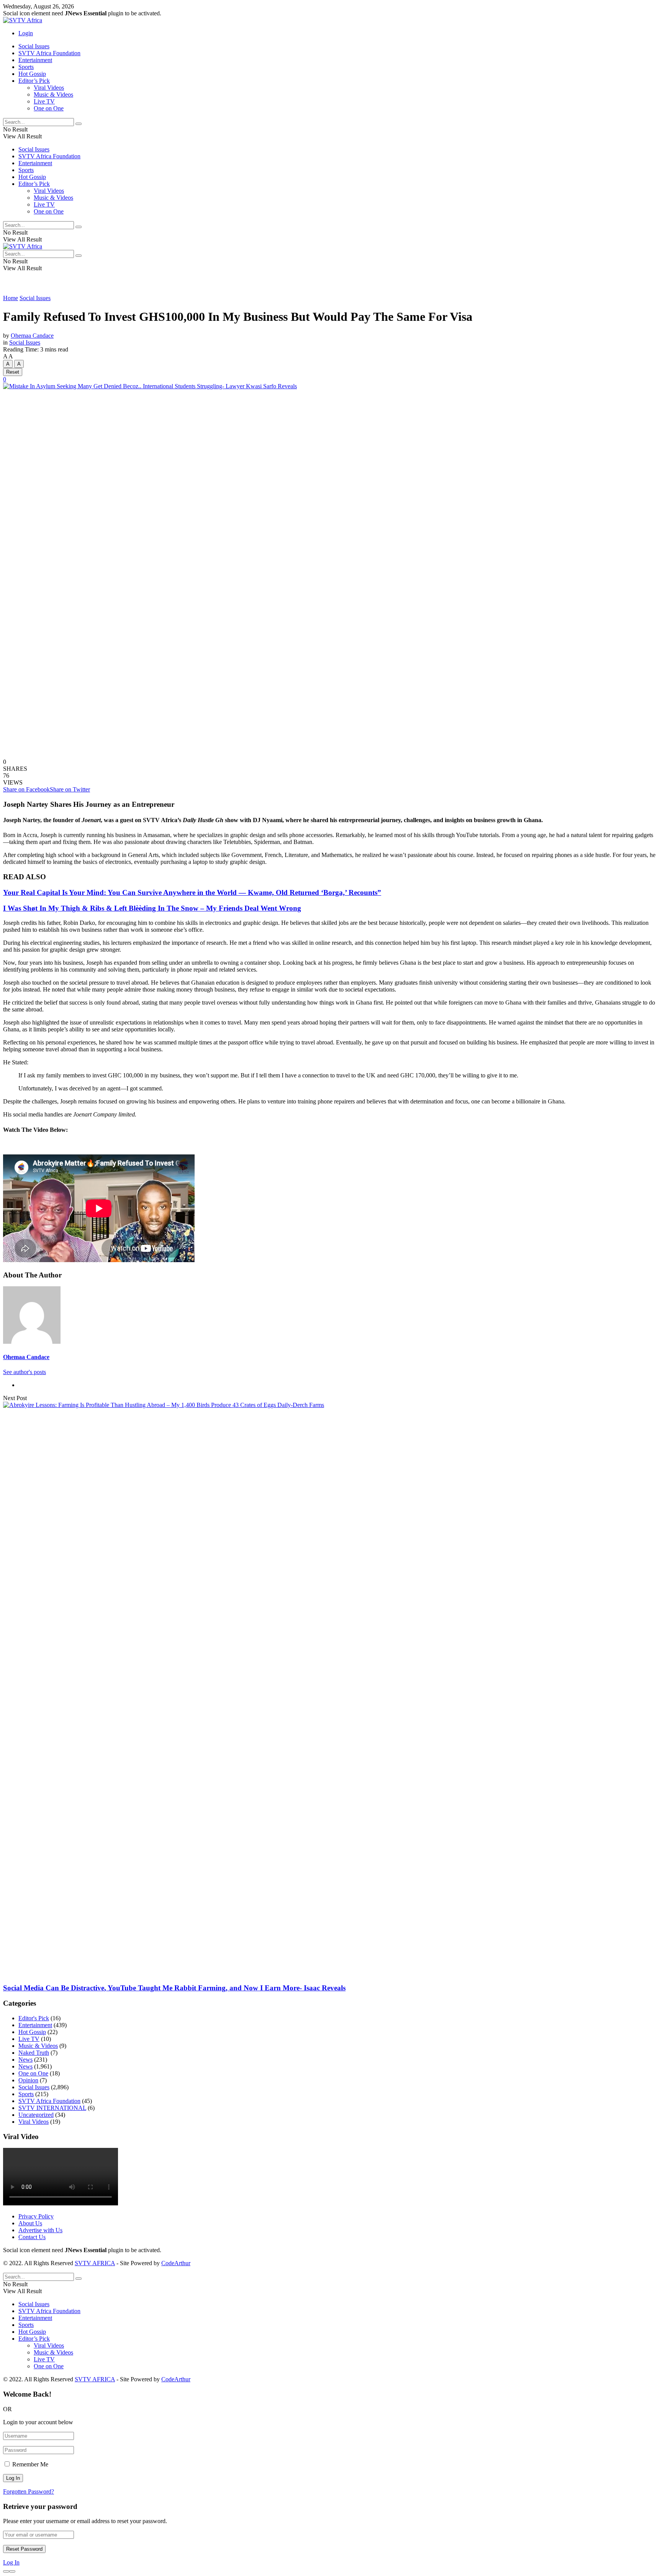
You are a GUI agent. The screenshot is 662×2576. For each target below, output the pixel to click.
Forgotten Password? (29, 2491)
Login (26, 33)
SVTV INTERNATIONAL (52, 2108)
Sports (26, 67)
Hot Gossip (32, 74)
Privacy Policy (36, 2216)
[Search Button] (79, 124)
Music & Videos (53, 94)
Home (11, 298)
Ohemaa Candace (32, 336)
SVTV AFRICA (95, 2263)
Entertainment (35, 60)
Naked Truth (34, 2053)
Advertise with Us (40, 2230)
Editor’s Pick (34, 81)
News (25, 2060)
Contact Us (32, 2237)
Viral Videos (49, 88)
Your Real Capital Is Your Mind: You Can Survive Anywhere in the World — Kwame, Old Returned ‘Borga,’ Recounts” (192, 892)
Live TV (44, 101)
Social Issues (34, 46)
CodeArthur (176, 2263)
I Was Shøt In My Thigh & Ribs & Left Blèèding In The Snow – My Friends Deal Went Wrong (152, 908)
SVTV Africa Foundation (49, 53)
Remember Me (30, 2464)
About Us (30, 2223)
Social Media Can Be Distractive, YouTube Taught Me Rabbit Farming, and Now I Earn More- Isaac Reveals (174, 1988)
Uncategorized (36, 2115)
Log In (11, 2562)
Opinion (28, 2080)
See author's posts (25, 1372)
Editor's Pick (34, 2018)
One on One (49, 108)
